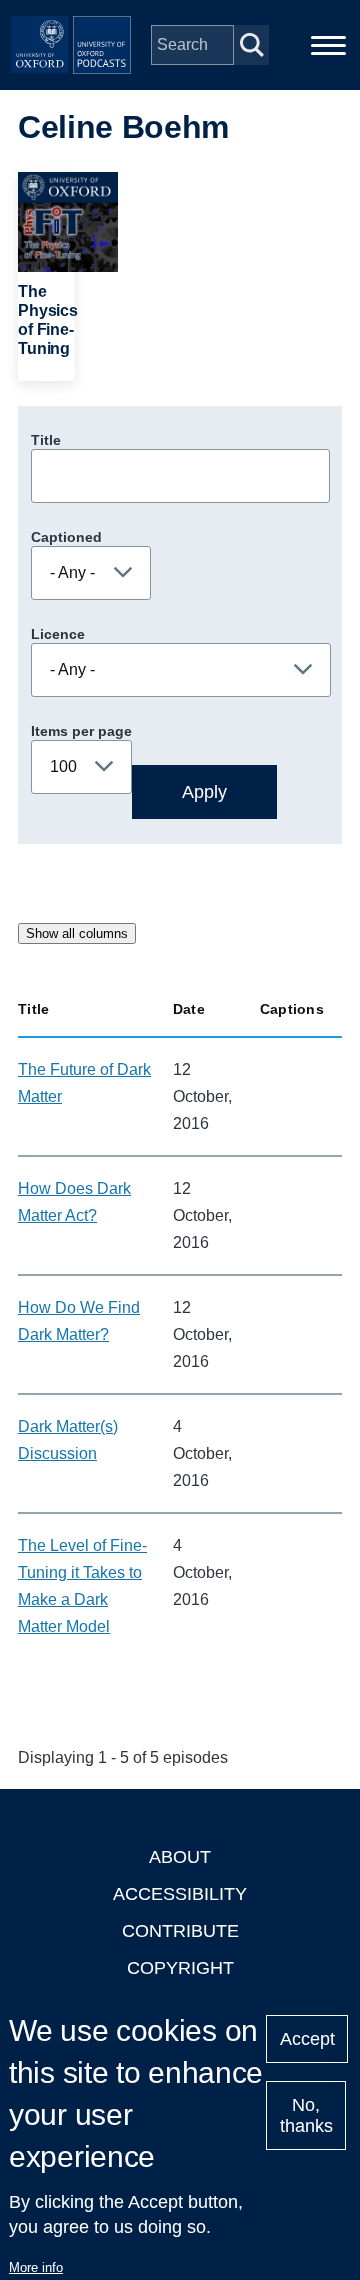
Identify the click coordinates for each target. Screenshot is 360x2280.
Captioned (66, 537)
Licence (58, 634)
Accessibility (180, 1894)
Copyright (180, 1968)
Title (46, 440)
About (180, 1857)
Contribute (180, 1931)
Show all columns (77, 933)
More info (36, 2267)
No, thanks (306, 2115)
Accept (307, 2039)
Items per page (81, 731)
